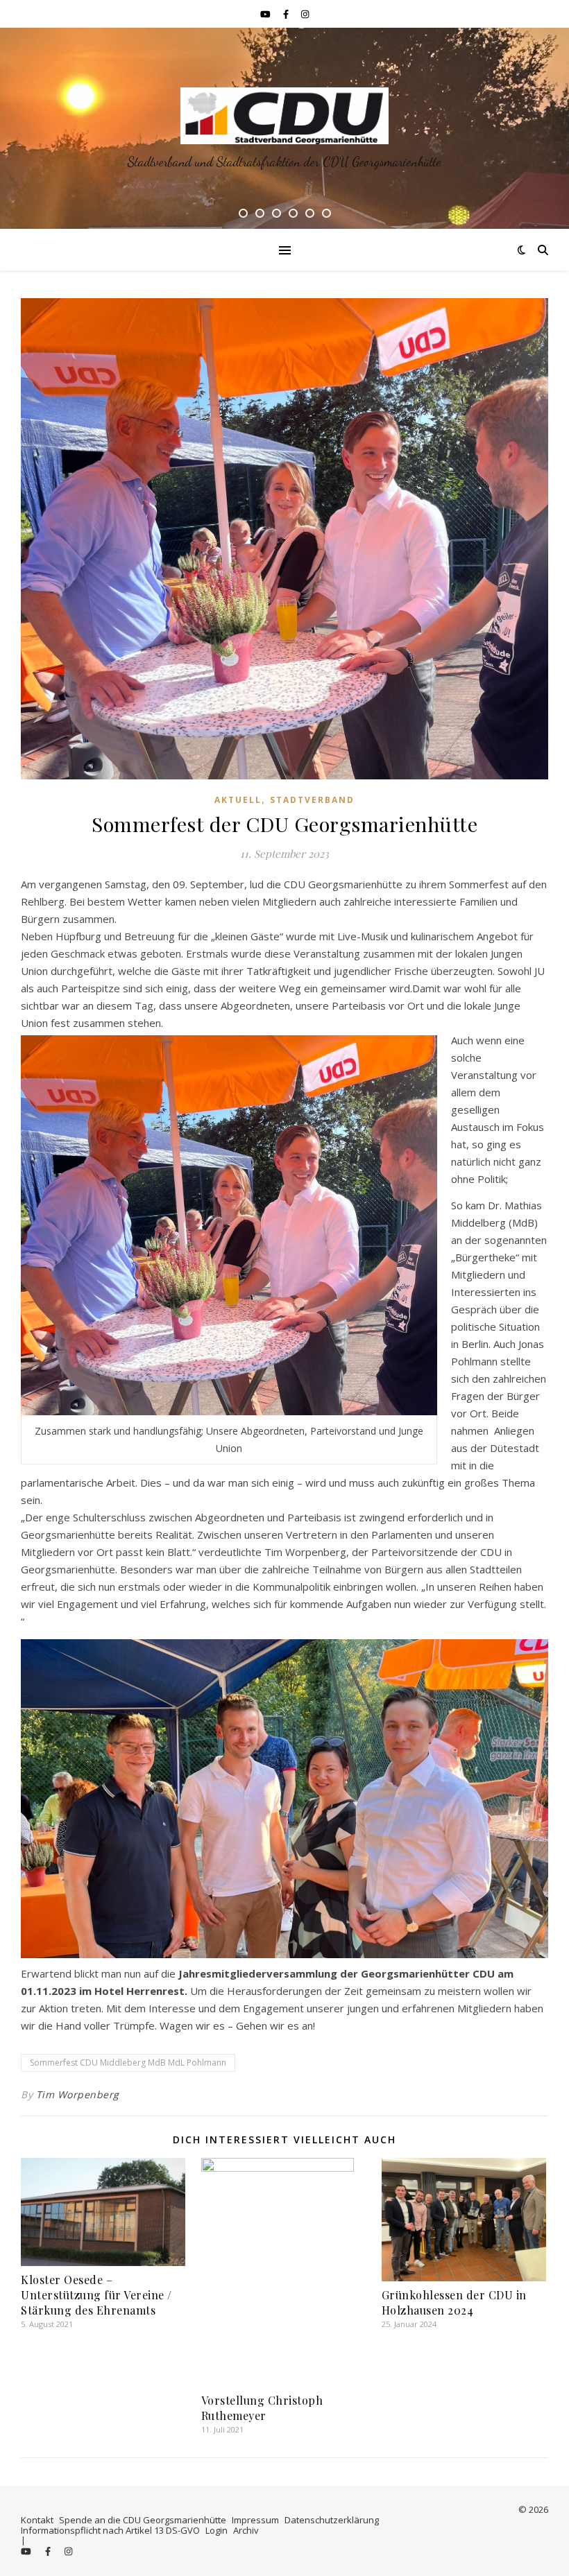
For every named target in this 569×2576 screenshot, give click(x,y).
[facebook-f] (287, 14)
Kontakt (37, 2520)
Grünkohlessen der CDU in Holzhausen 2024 (454, 2302)
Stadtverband (312, 800)
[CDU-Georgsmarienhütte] (284, 116)
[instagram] (305, 14)
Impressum (255, 2520)
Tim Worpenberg (78, 2094)
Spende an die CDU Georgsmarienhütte (143, 2520)
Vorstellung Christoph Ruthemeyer (262, 2408)
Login (216, 2530)
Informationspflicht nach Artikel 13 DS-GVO (110, 2530)
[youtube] (266, 14)
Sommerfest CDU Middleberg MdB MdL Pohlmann (128, 2063)
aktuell (238, 800)
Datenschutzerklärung (332, 2520)
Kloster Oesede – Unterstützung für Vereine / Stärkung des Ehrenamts (96, 2295)
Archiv (246, 2530)
